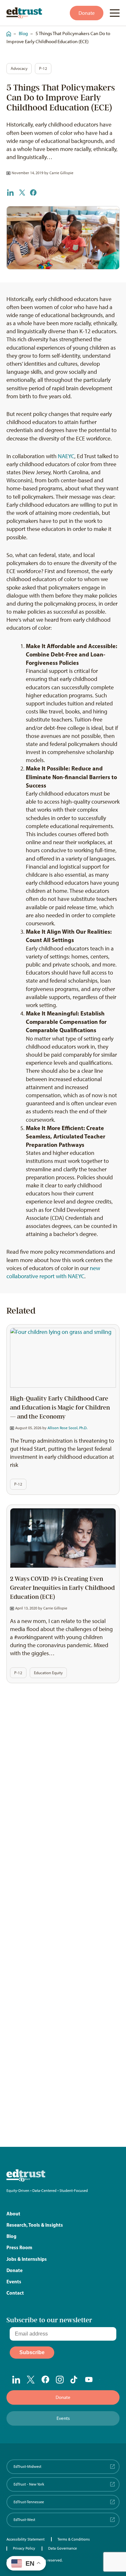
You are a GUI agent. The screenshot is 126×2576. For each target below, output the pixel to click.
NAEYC (66, 456)
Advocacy (19, 68)
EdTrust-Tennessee (29, 2502)
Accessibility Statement (26, 2539)
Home (7, 31)
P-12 (43, 68)
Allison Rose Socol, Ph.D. (67, 1428)
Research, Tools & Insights (35, 2225)
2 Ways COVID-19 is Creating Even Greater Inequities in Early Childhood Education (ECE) (62, 1588)
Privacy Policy (24, 2548)
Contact (15, 2293)
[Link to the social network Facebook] (45, 2379)
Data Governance (63, 2548)
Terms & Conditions (74, 2539)
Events (14, 2282)
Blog (23, 33)
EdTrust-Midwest (27, 2467)
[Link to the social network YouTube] (89, 2380)
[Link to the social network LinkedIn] (16, 2380)
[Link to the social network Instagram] (60, 2380)
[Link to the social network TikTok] (74, 2380)
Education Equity (48, 1673)
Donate (87, 13)
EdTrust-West (24, 2520)
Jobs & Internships (27, 2259)
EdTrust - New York (29, 2484)
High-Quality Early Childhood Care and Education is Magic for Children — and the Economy (60, 1408)
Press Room (19, 2247)
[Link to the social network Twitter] (31, 2380)
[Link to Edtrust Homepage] (24, 13)
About (13, 2214)
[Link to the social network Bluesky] (104, 2380)
